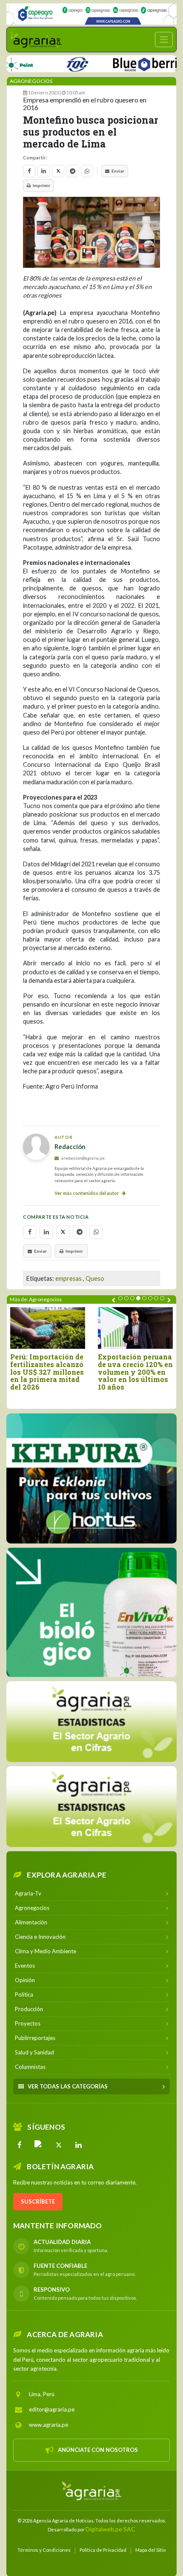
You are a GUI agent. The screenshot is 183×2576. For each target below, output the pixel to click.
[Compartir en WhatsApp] (87, 171)
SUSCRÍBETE (38, 2202)
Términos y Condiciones (44, 2550)
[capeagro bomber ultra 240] (91, 14)
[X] (59, 2145)
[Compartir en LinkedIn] (44, 171)
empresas (69, 1278)
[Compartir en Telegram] (73, 171)
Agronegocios (31, 81)
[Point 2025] (91, 1612)
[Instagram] (39, 2145)
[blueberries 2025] (128, 63)
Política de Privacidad (103, 2550)
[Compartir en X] (58, 171)
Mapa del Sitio (150, 2550)
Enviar (118, 171)
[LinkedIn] (78, 2145)
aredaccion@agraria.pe (83, 1158)
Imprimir (41, 185)
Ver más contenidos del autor (87, 1193)
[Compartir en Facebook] (29, 171)
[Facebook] (20, 2145)
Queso (95, 1278)
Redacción (70, 1146)
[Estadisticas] (91, 1722)
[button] (120, 1298)
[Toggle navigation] (164, 40)
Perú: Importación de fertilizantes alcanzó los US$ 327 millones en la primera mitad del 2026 (47, 1372)
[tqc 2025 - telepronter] (54, 63)
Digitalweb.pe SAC (110, 2529)
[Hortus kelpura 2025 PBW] (91, 1478)
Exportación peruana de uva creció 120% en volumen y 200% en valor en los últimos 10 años (135, 1372)
